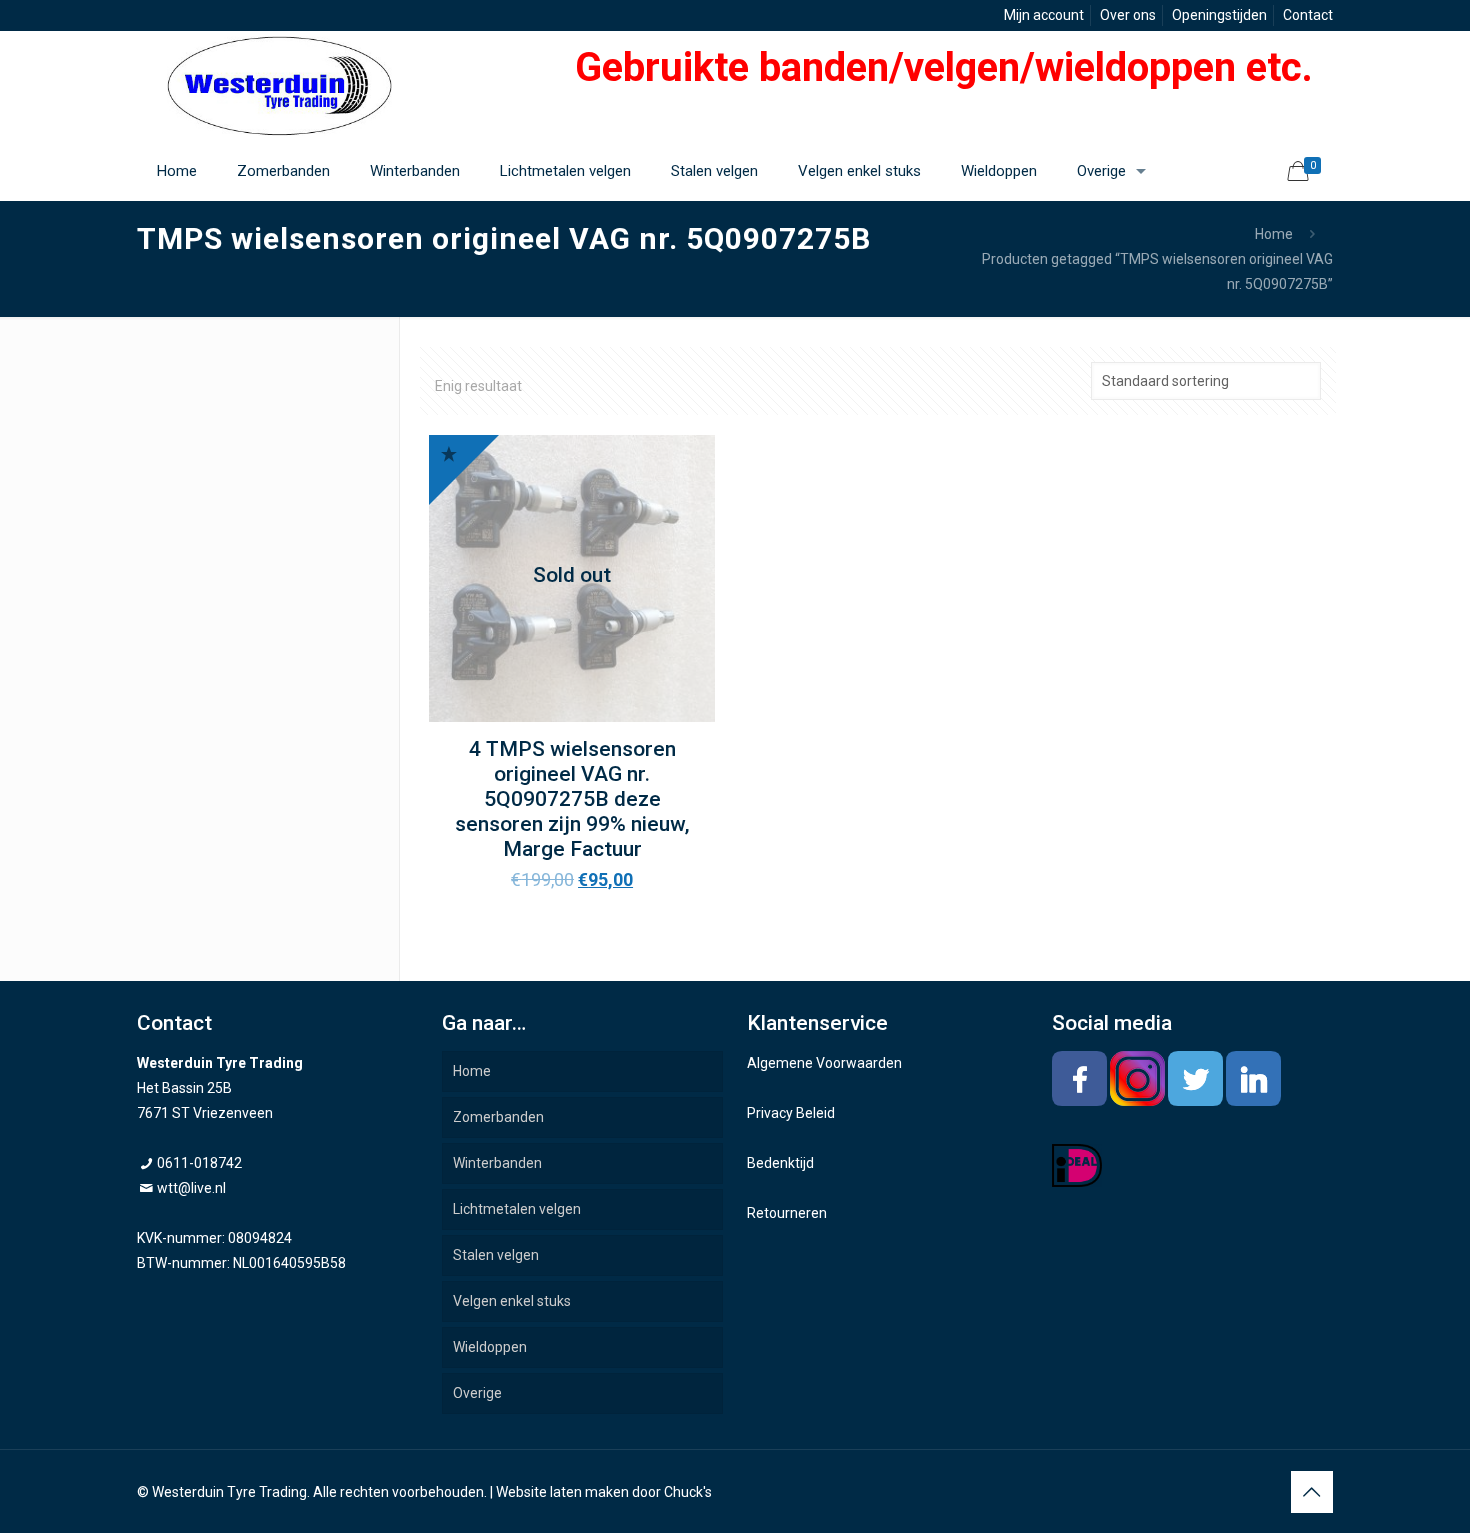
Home (1274, 234)
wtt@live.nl (191, 1188)
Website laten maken (562, 1492)
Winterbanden (497, 1163)
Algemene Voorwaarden (824, 1063)
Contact (1308, 15)
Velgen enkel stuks (512, 1301)
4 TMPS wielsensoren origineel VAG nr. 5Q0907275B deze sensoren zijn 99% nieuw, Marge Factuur (572, 799)
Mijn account (1044, 15)
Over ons (1128, 15)
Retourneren (787, 1213)
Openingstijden (1219, 15)
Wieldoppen (490, 1347)
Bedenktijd (780, 1163)
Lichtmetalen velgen (517, 1209)
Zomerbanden (498, 1117)
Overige (477, 1393)
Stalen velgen (496, 1255)
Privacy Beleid (791, 1113)
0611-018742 (199, 1163)
